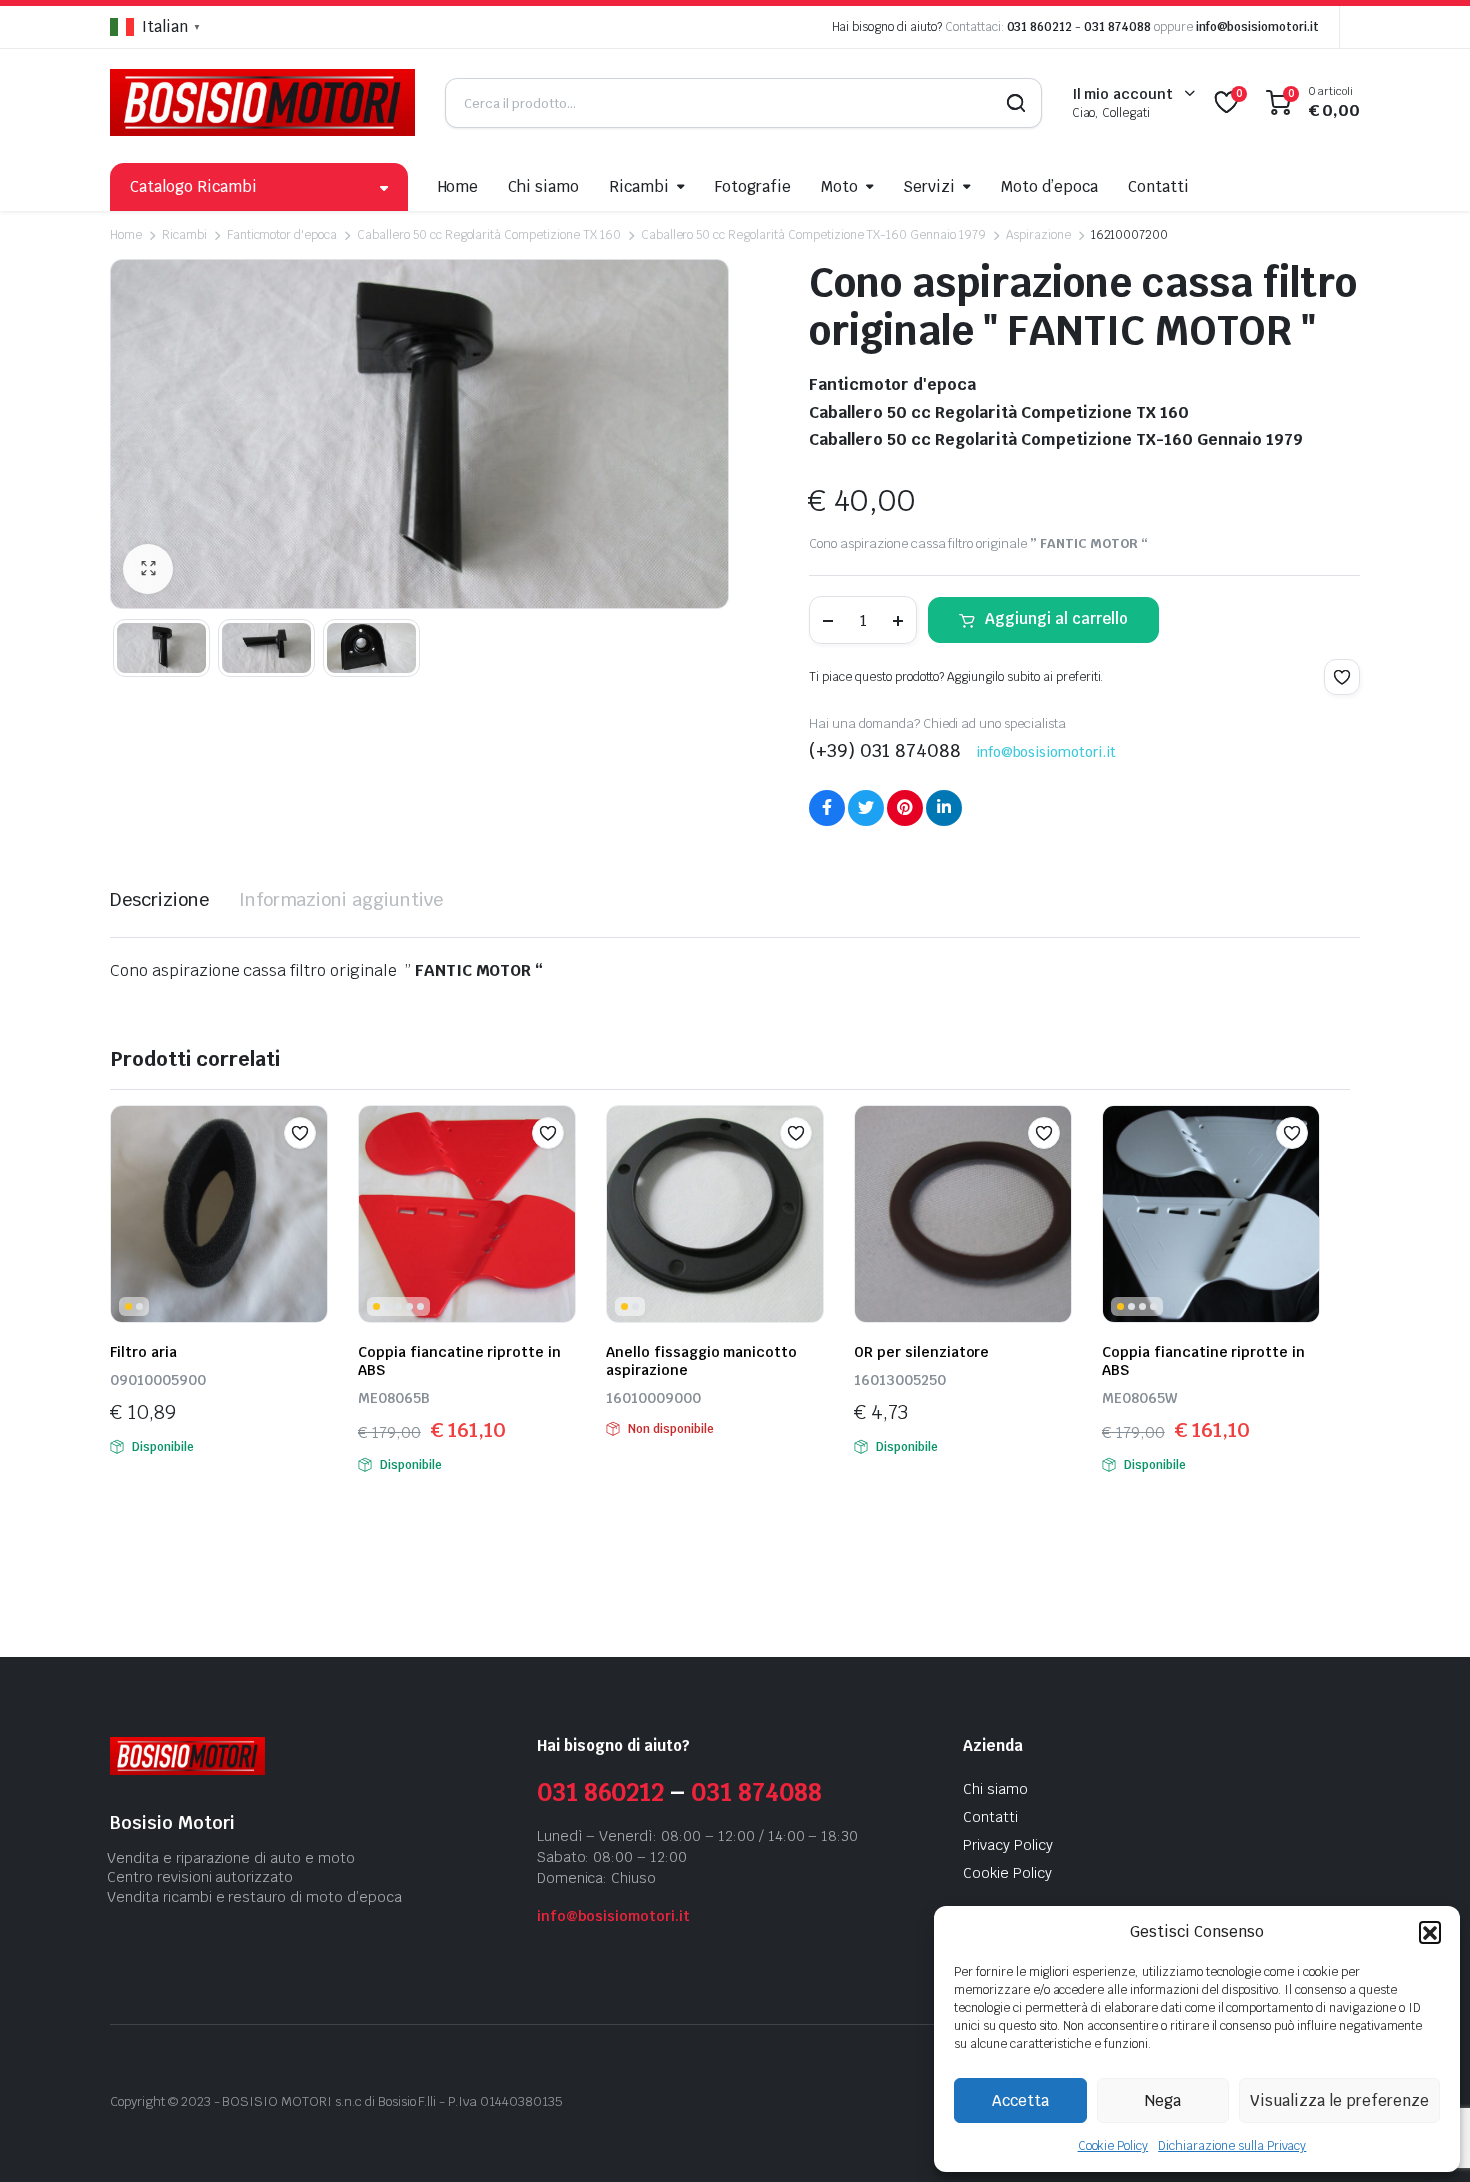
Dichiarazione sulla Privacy (1232, 2146)
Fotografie (753, 186)
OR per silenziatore (921, 1352)
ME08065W (1139, 1398)
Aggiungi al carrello (1056, 618)
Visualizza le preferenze (1339, 2100)
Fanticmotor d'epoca (282, 235)
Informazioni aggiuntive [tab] (341, 899)
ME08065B (394, 1398)
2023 (196, 2101)
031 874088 (1117, 27)
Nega (1163, 2100)
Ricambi (639, 186)
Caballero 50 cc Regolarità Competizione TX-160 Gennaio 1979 (813, 235)
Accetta (1020, 2100)
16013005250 (900, 1380)
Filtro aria (143, 1352)
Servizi (929, 186)
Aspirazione (1038, 235)
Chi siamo (543, 186)
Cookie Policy (1113, 2146)
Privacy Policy (1008, 1845)
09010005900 (158, 1380)
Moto (839, 186)
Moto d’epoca (1049, 186)
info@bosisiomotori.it (1257, 27)
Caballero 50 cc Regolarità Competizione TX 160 (489, 235)
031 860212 (1040, 27)
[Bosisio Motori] (262, 102)
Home (458, 186)
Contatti (1158, 186)
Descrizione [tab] (159, 899)
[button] (1430, 1932)
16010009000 (653, 1398)
